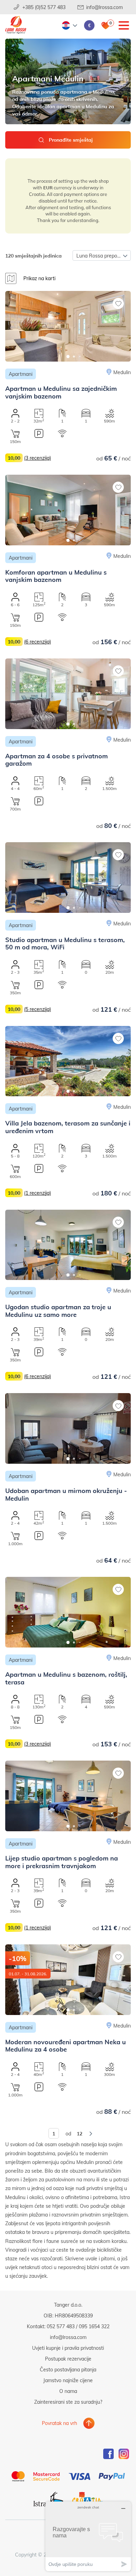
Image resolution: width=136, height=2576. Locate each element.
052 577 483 (61, 2326)
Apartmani (21, 374)
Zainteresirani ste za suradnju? (68, 2402)
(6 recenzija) (37, 642)
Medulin (122, 372)
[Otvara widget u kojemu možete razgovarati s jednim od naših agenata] (88, 2536)
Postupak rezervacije (68, 2359)
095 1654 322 (94, 2326)
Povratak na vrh (59, 2423)
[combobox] (102, 255)
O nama (68, 2391)
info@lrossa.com (104, 7)
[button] (68, 357)
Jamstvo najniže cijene (68, 2380)
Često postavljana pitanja (68, 2369)
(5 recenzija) (37, 1009)
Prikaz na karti (39, 278)
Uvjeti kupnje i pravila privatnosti (68, 2348)
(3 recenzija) (37, 458)
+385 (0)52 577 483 (44, 7)
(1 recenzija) (37, 1193)
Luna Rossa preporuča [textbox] (102, 256)
